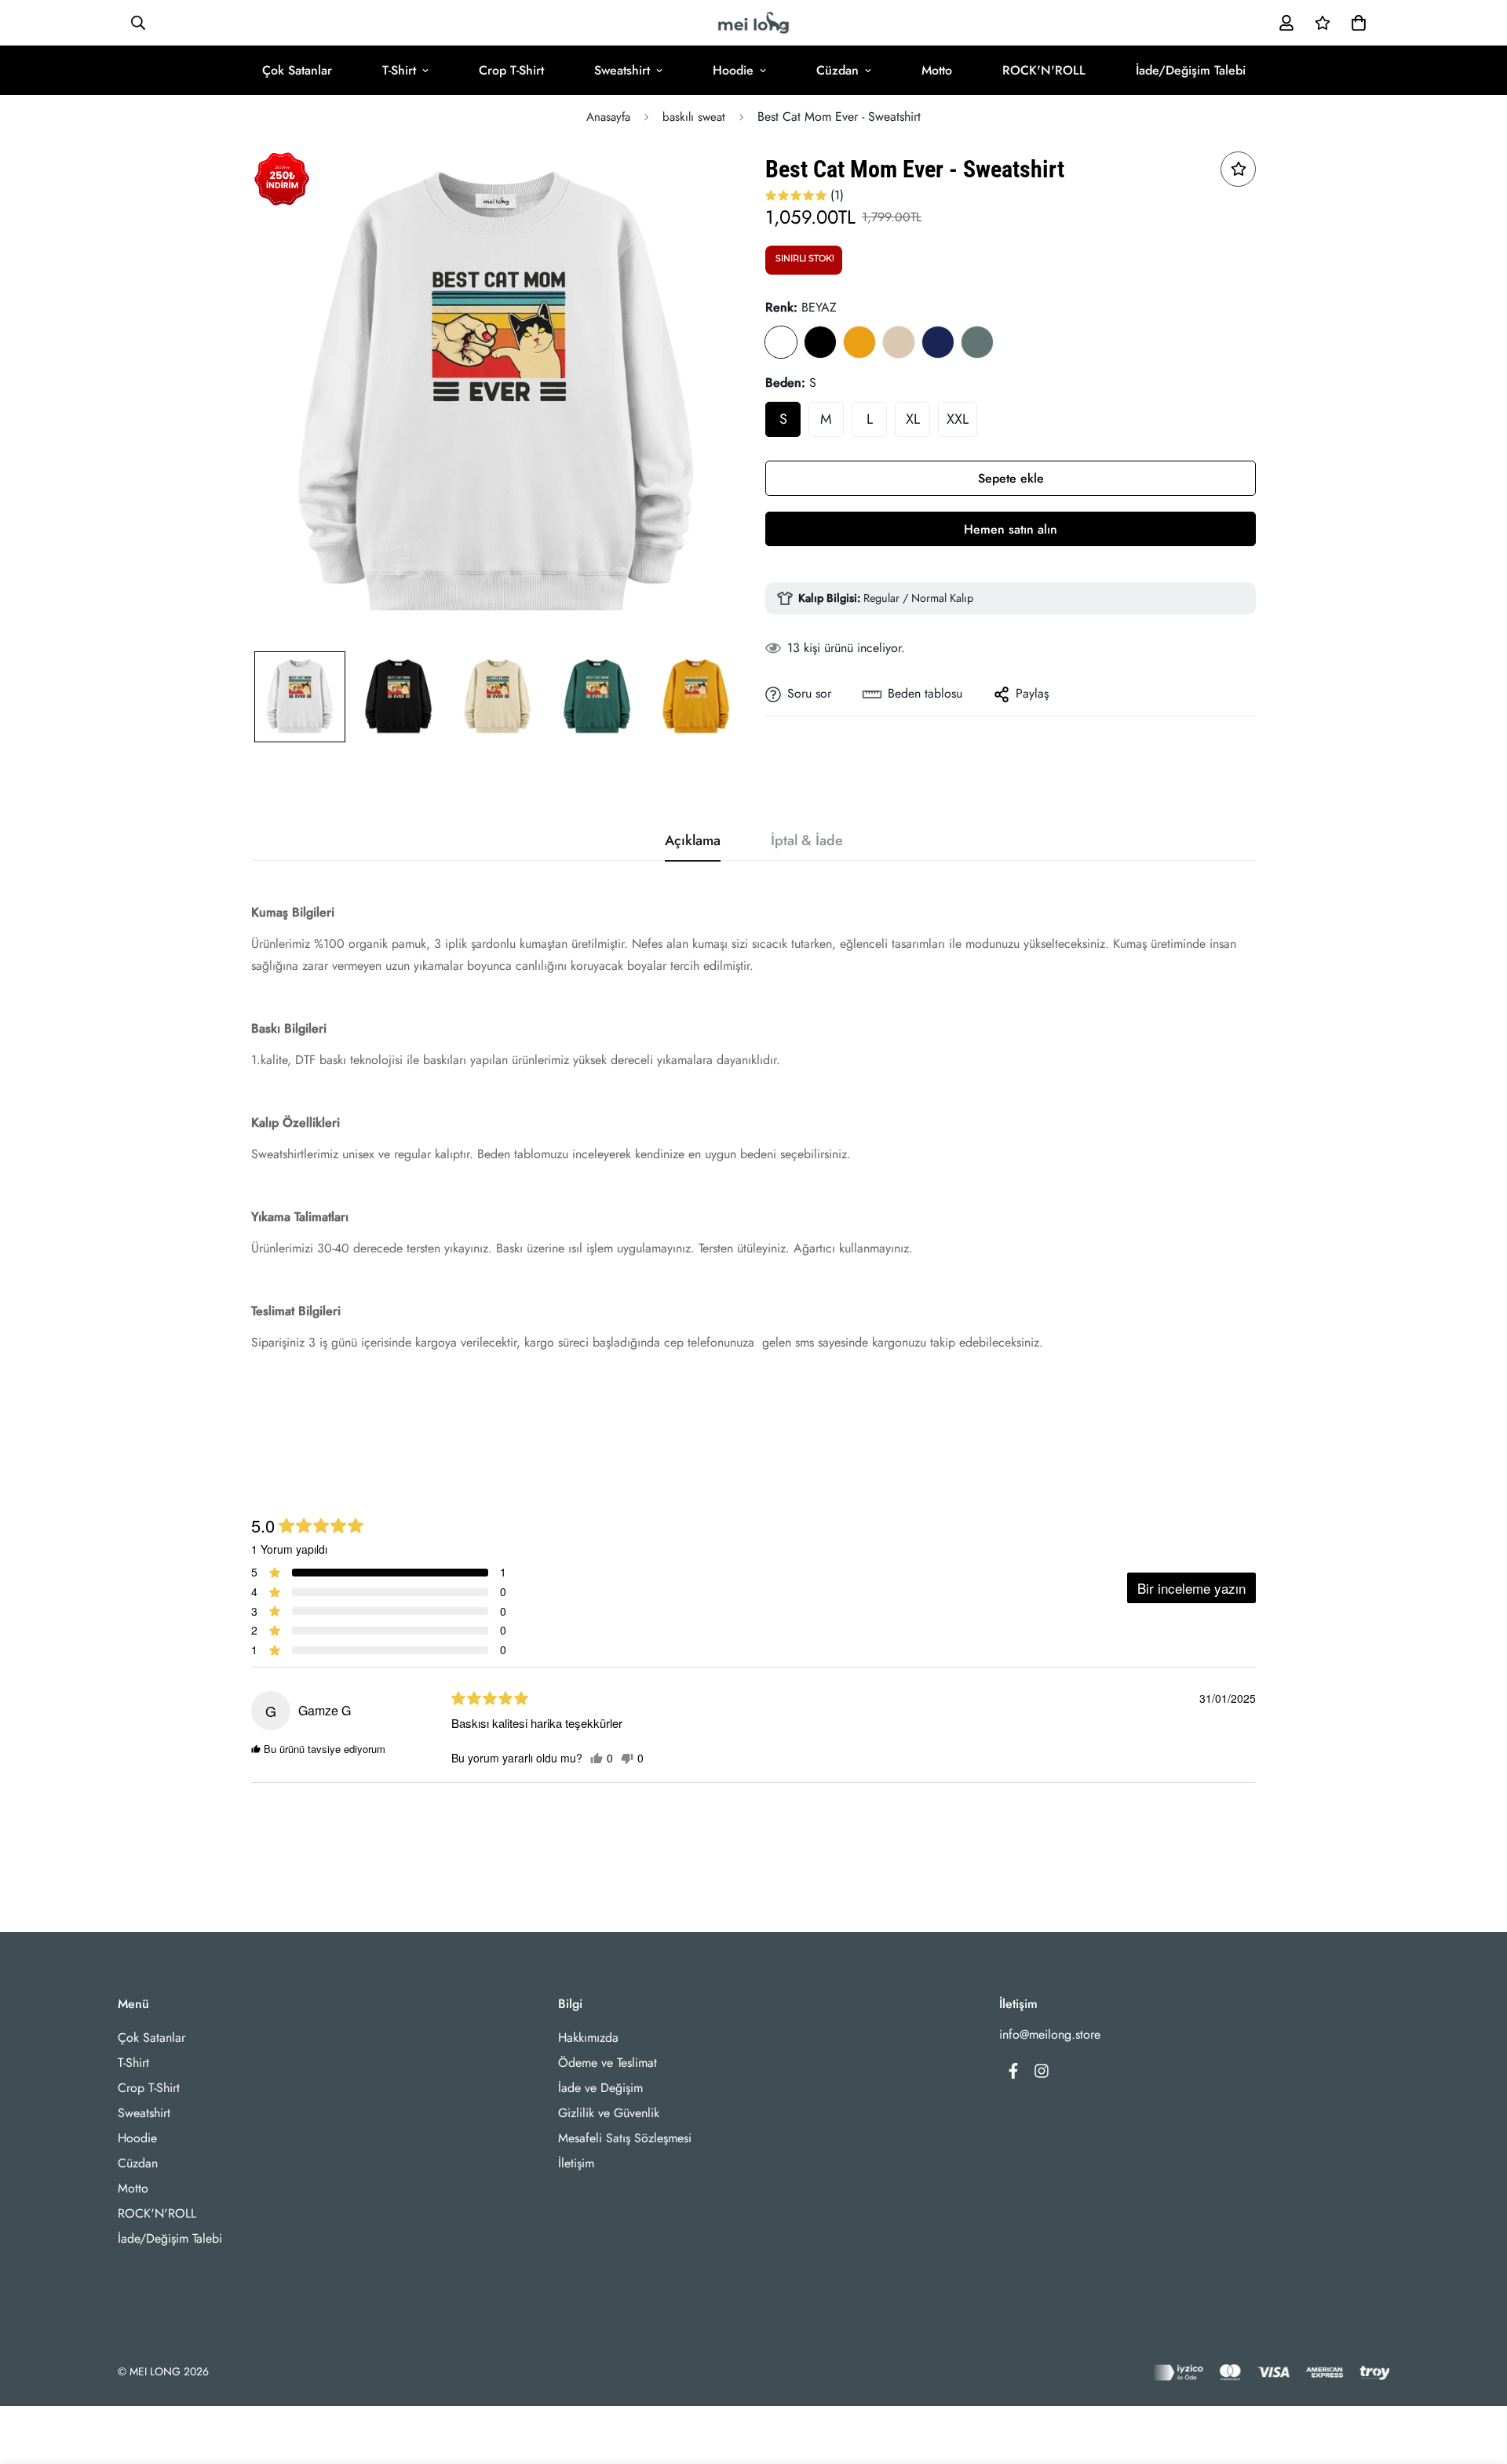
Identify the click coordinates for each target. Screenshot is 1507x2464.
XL (913, 419)
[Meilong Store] (753, 23)
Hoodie (733, 70)
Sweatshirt (622, 70)
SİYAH (820, 342)
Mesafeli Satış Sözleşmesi (625, 2138)
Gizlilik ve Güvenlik (609, 2113)
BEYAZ (781, 342)
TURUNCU (859, 342)
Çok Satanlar (297, 70)
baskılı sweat (694, 117)
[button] (1356, 23)
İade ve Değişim (600, 2088)
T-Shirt (399, 70)
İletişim (576, 2163)
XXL (958, 419)
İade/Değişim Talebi (1191, 70)
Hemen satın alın (1011, 529)
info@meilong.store (1050, 2034)
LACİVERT (938, 342)
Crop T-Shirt (511, 70)
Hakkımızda (588, 2038)
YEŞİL (977, 342)
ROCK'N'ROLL (1044, 70)
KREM (899, 342)
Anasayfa (608, 117)
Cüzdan (837, 70)
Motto (937, 70)
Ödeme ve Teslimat (608, 2063)
